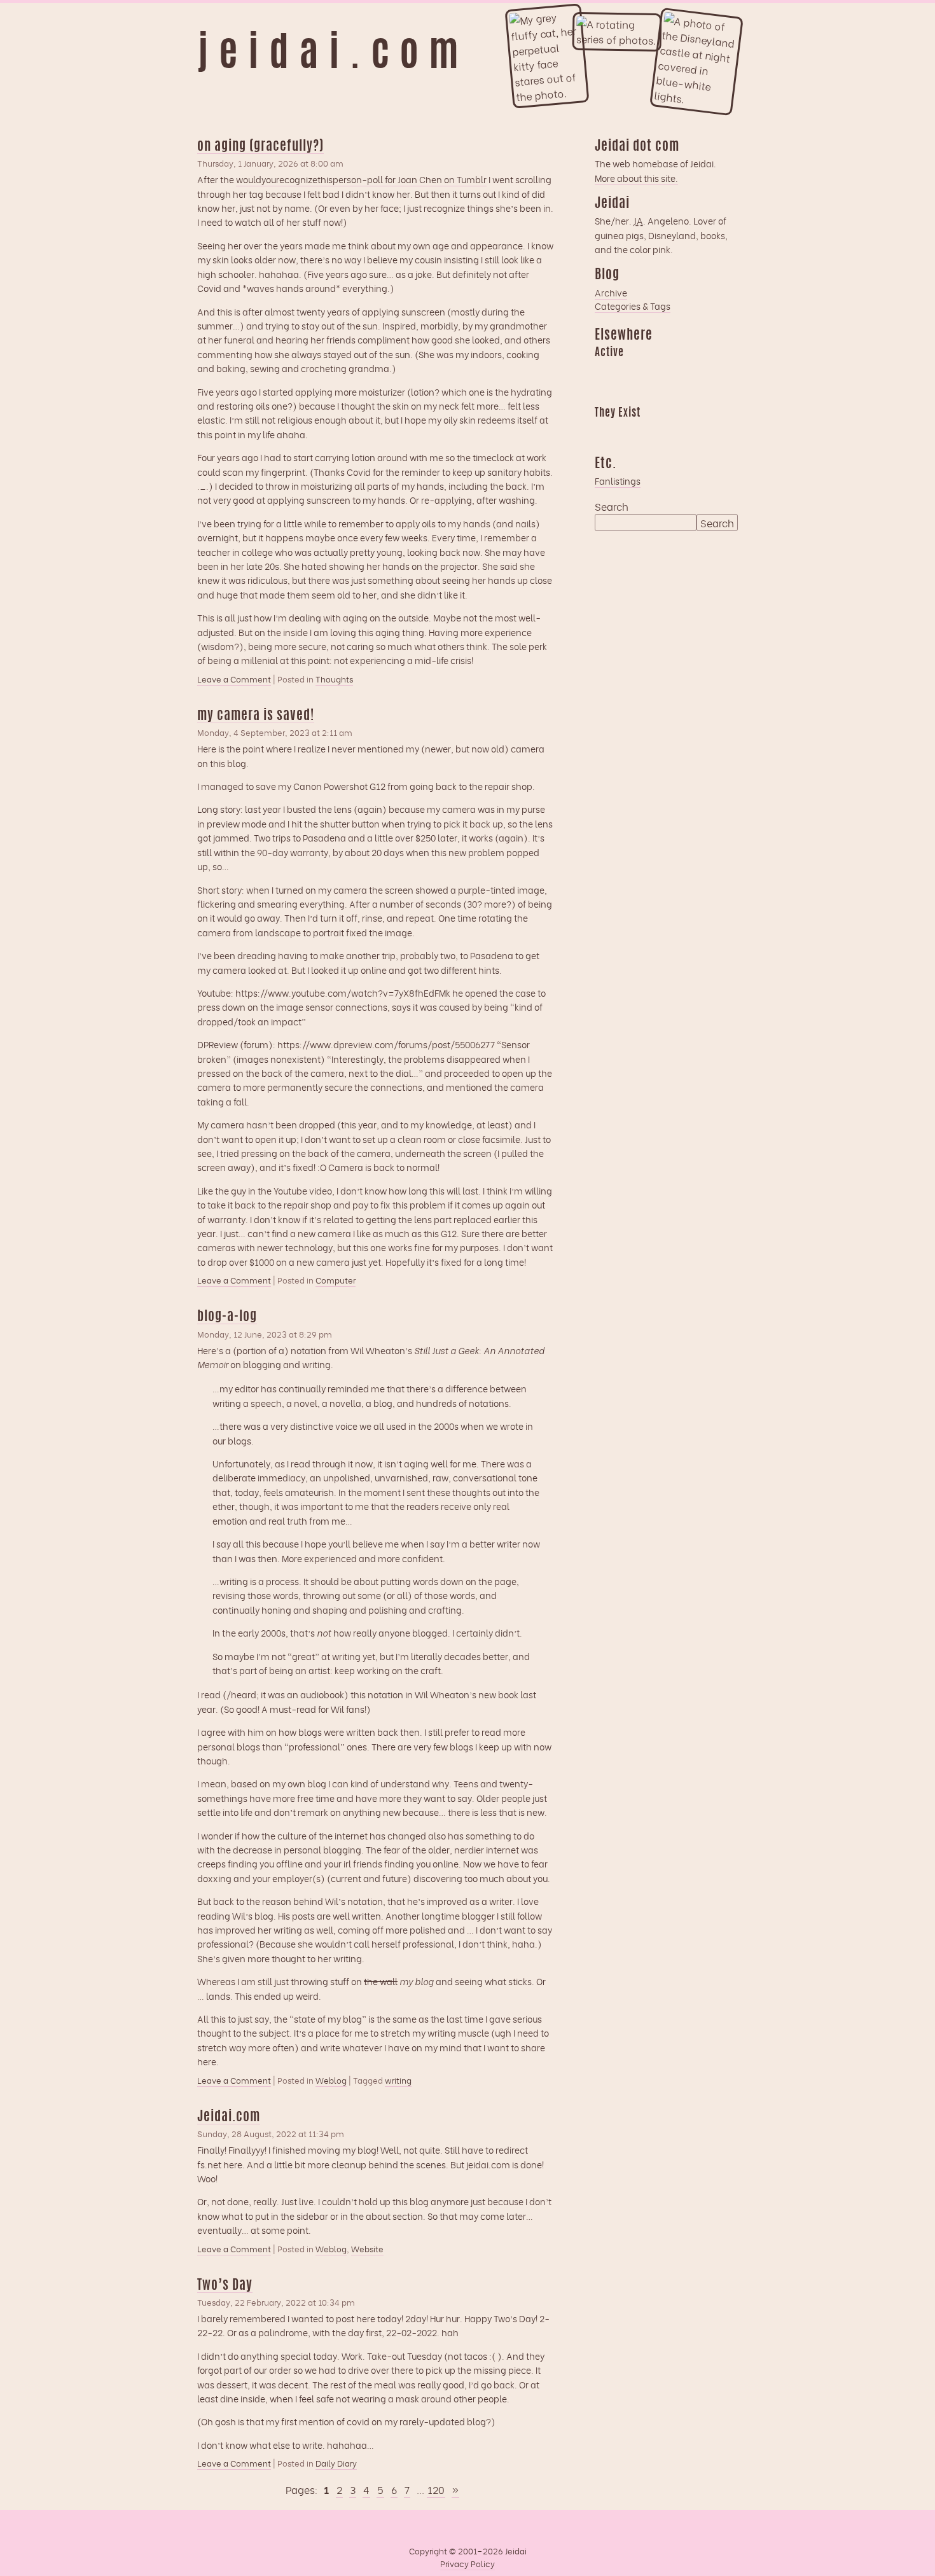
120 (436, 2489)
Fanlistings (618, 481)
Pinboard (703, 371)
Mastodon (679, 371)
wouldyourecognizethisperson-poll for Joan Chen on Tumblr (361, 179)
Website (367, 2248)
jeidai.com (333, 56)
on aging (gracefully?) (260, 147)
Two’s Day (225, 2286)
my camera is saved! (256, 716)
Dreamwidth (604, 371)
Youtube (629, 431)
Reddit (604, 393)
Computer (336, 1280)
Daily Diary (336, 2463)
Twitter (679, 431)
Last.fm (654, 371)
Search (612, 506)
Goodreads (629, 371)
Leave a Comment (234, 679)
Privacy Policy (468, 2563)
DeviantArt (703, 431)
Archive (611, 292)
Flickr (654, 431)
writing (398, 2080)
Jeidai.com (229, 2117)
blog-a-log (227, 1317)
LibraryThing (604, 431)
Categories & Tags (633, 306)
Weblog (331, 2080)
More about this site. (636, 178)
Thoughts (334, 679)
